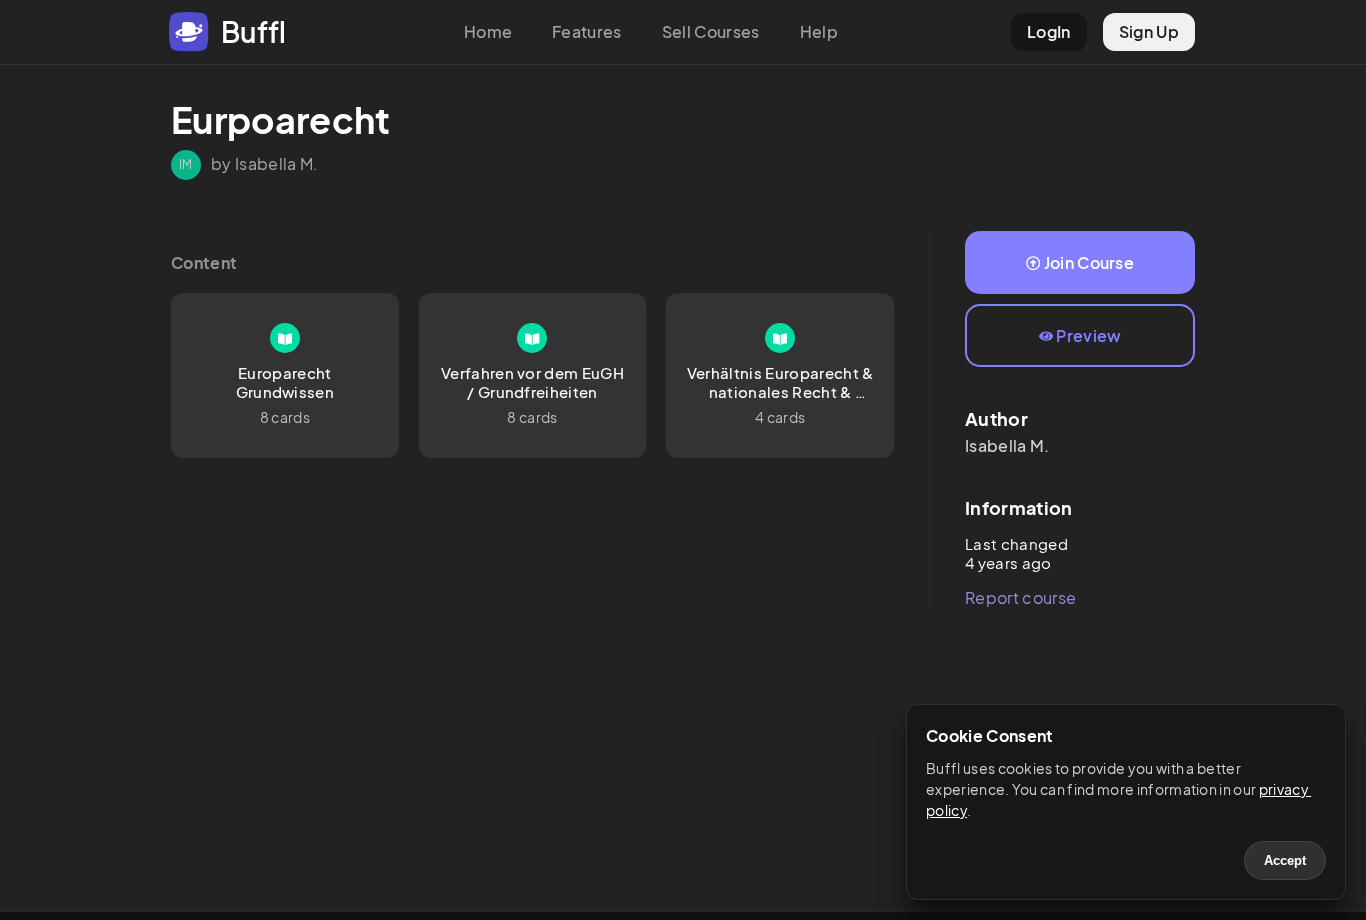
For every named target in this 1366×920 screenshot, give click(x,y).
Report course (1020, 597)
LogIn (1049, 31)
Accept (1285, 860)
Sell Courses (711, 31)
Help (819, 31)
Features (587, 31)
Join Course (1089, 262)
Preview (1088, 335)
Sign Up (1149, 31)
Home (488, 31)
